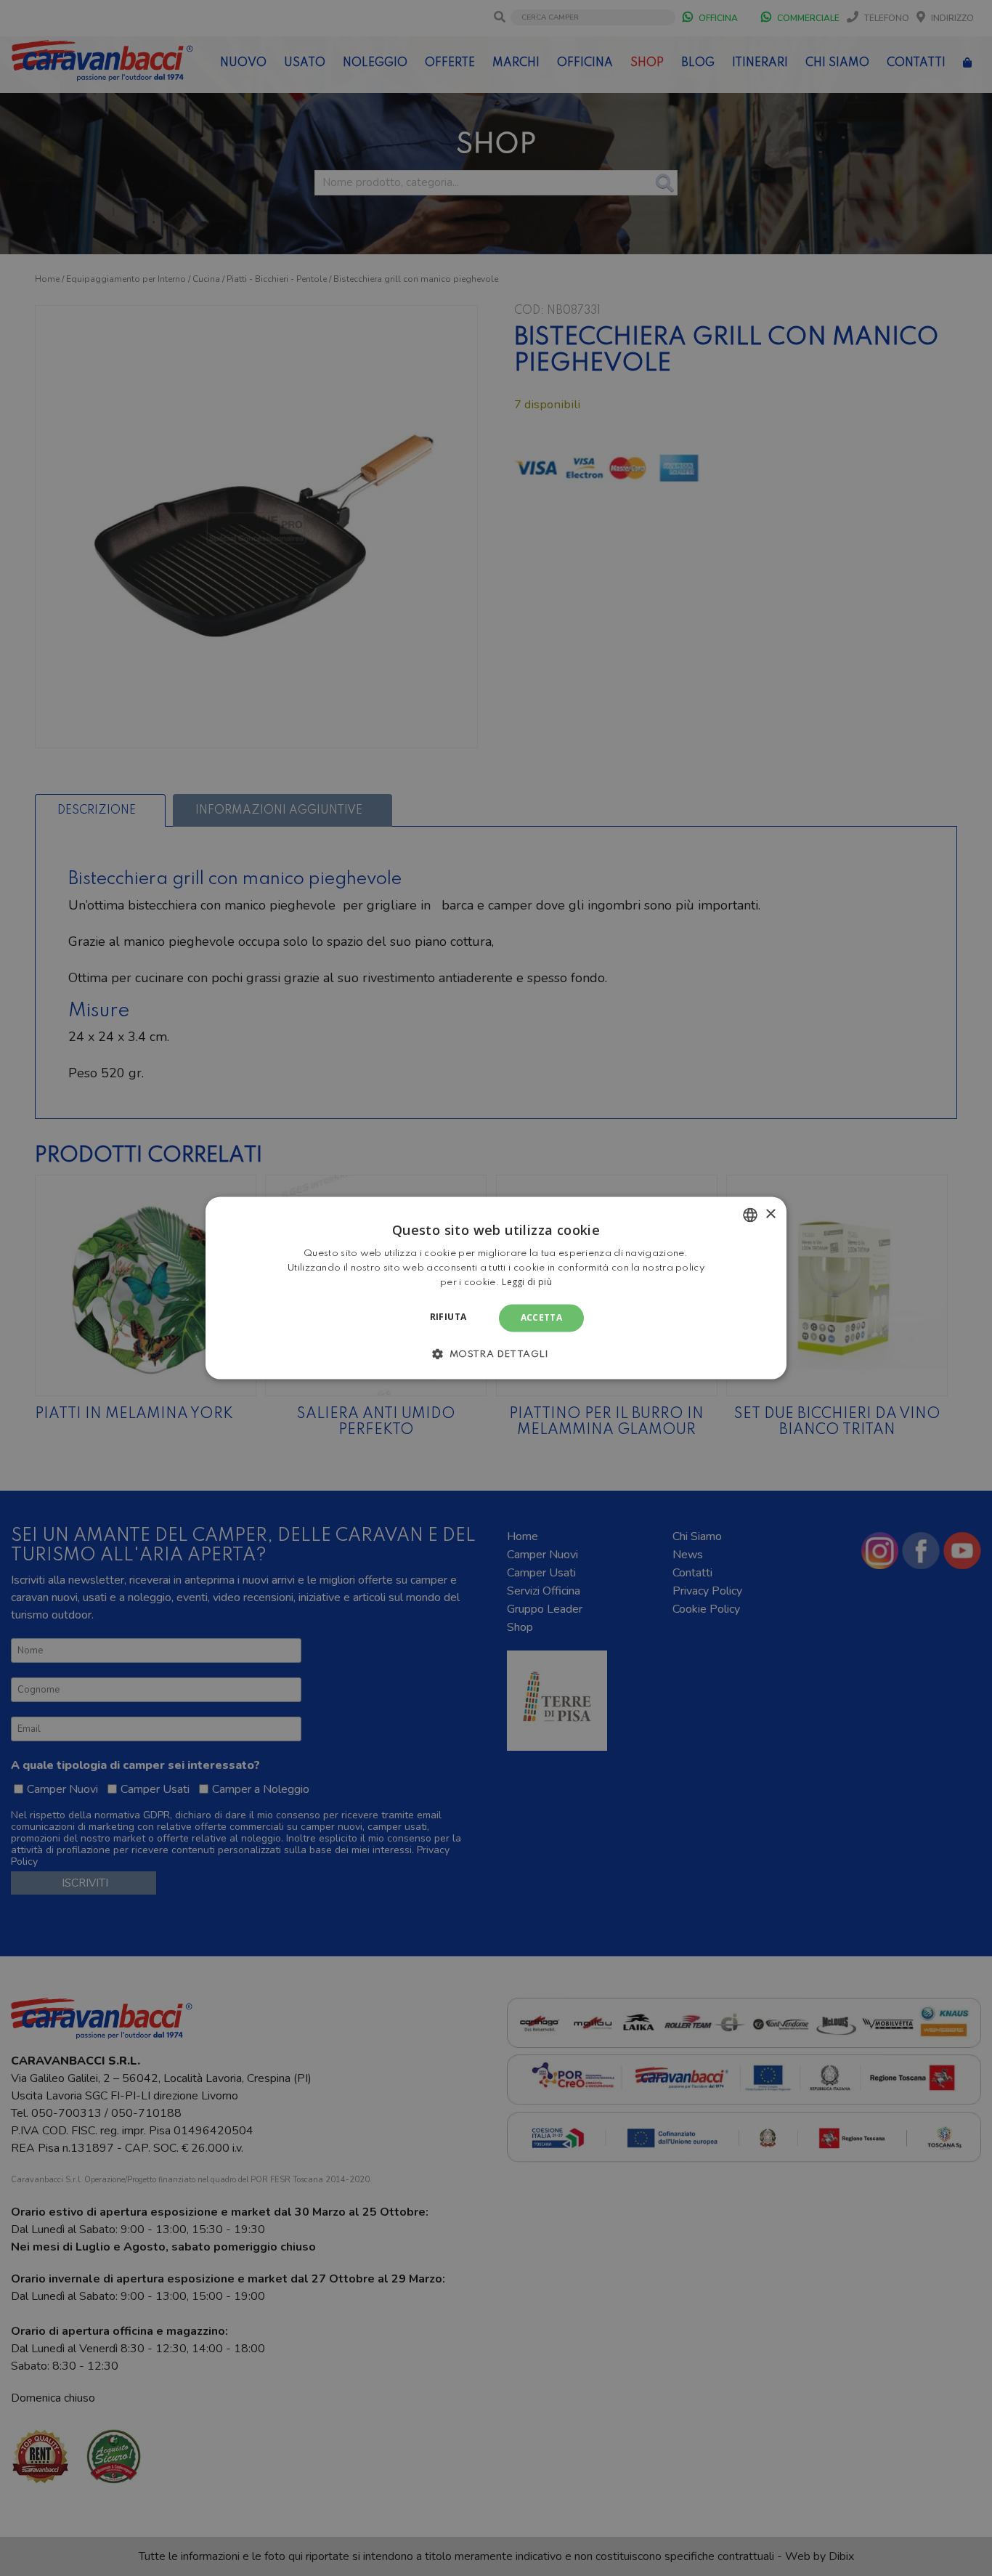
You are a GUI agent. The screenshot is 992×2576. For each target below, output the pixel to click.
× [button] (770, 1214)
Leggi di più (527, 1282)
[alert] (496, 1288)
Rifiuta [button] (448, 1317)
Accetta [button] (542, 1317)
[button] (496, 1354)
